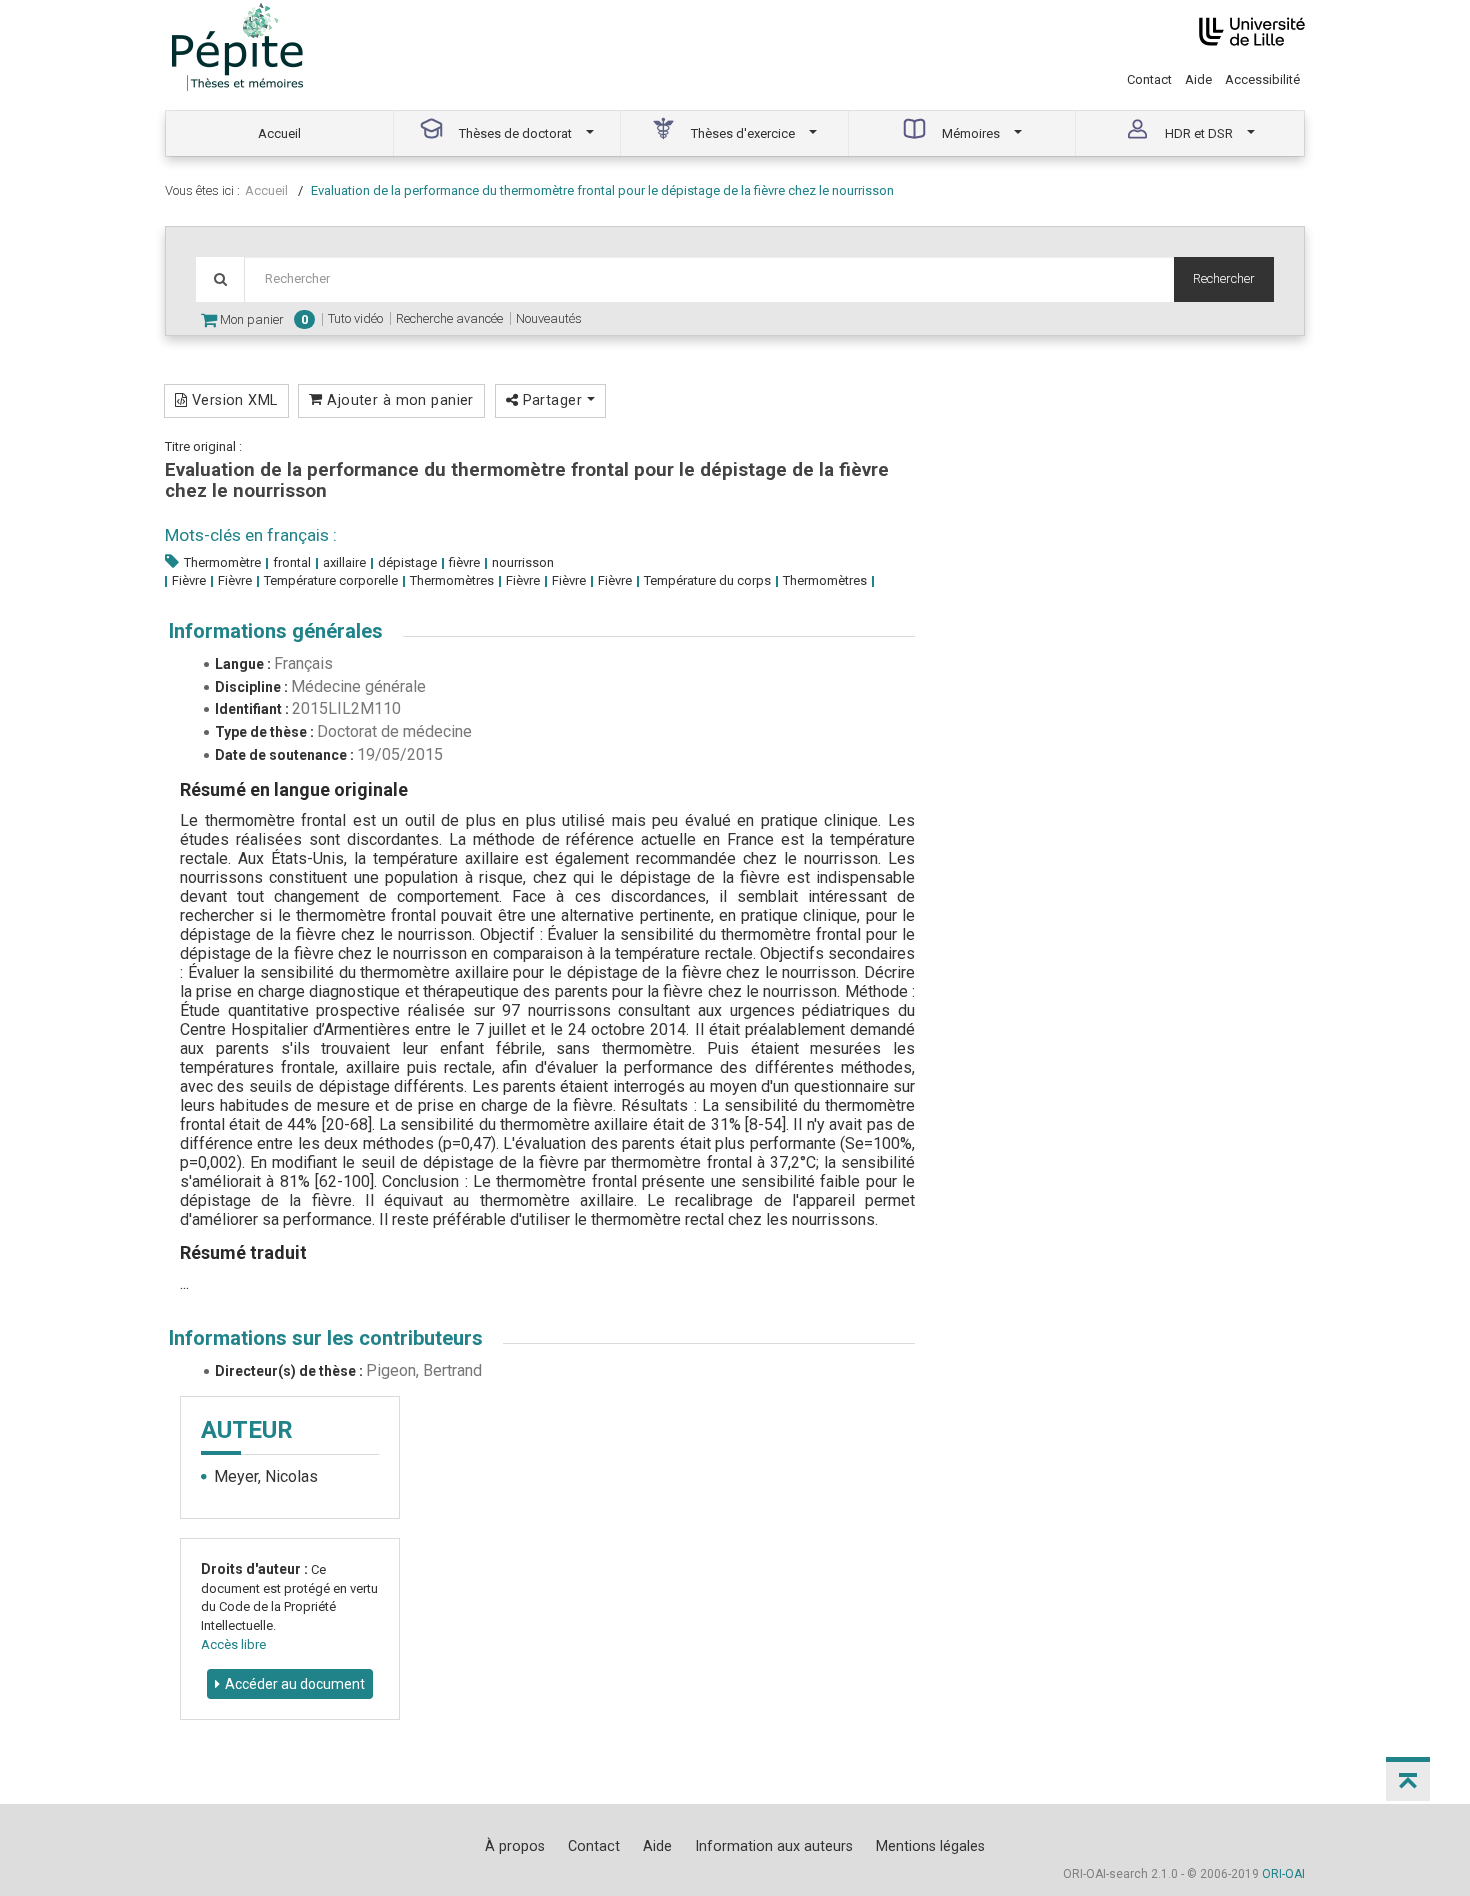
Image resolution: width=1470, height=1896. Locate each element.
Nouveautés (549, 318)
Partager (552, 400)
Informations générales (276, 631)
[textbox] (709, 279)
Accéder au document (295, 1684)
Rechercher (1224, 278)
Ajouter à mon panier (398, 400)
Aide (1198, 79)
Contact (1149, 79)
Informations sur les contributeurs (326, 1338)
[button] (1408, 1779)
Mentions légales (930, 1846)
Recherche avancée (449, 318)
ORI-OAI (1283, 1874)
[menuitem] (280, 133)
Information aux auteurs (774, 1846)
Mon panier (262, 319)
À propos (515, 1846)
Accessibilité (1262, 79)
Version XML (232, 400)
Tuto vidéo (355, 318)
